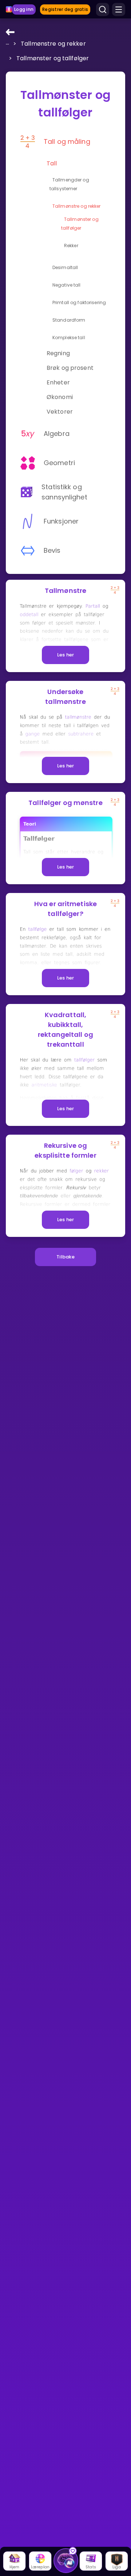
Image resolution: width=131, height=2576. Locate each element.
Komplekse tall (69, 338)
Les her (66, 655)
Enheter (58, 382)
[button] (8, 43)
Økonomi (60, 397)
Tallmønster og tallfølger (53, 58)
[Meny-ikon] (119, 9)
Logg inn (24, 9)
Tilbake (65, 1257)
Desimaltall (65, 267)
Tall (52, 163)
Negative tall (67, 285)
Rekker (71, 246)
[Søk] (103, 9)
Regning (58, 353)
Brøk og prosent (70, 368)
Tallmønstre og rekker (53, 44)
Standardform (69, 320)
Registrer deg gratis (65, 9)
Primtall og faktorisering (79, 302)
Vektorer (60, 412)
